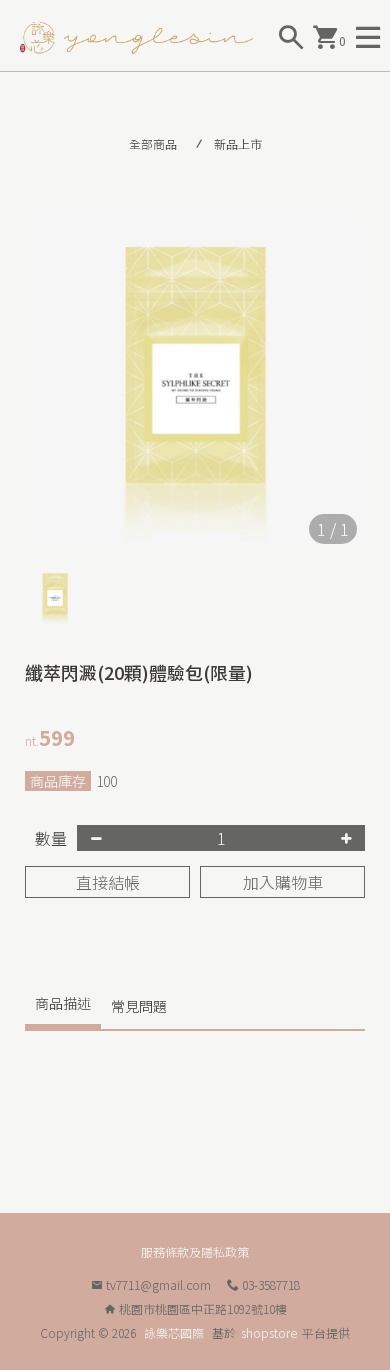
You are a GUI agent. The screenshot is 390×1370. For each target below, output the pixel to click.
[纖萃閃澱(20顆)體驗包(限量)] (195, 382)
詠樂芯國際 (174, 1332)
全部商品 (153, 143)
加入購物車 (283, 882)
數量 (51, 838)
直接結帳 (108, 882)
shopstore (269, 1332)
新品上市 (238, 143)
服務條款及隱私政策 (195, 1251)
